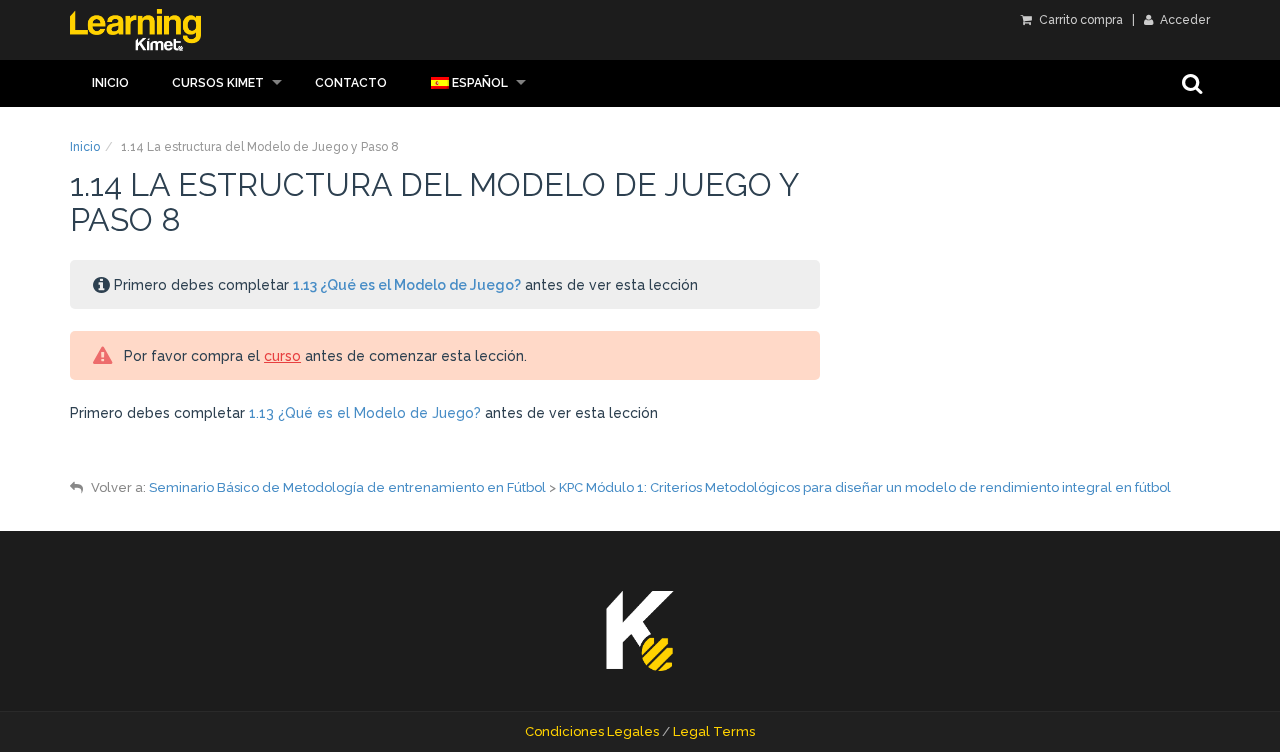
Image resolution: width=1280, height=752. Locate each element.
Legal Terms (714, 731)
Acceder (1183, 20)
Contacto (351, 83)
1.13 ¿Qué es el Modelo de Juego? (407, 285)
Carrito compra (1079, 20)
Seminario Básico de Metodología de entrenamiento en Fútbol (347, 487)
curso (282, 356)
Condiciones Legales (592, 731)
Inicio (110, 83)
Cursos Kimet (218, 83)
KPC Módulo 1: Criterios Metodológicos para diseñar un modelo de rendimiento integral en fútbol (865, 487)
